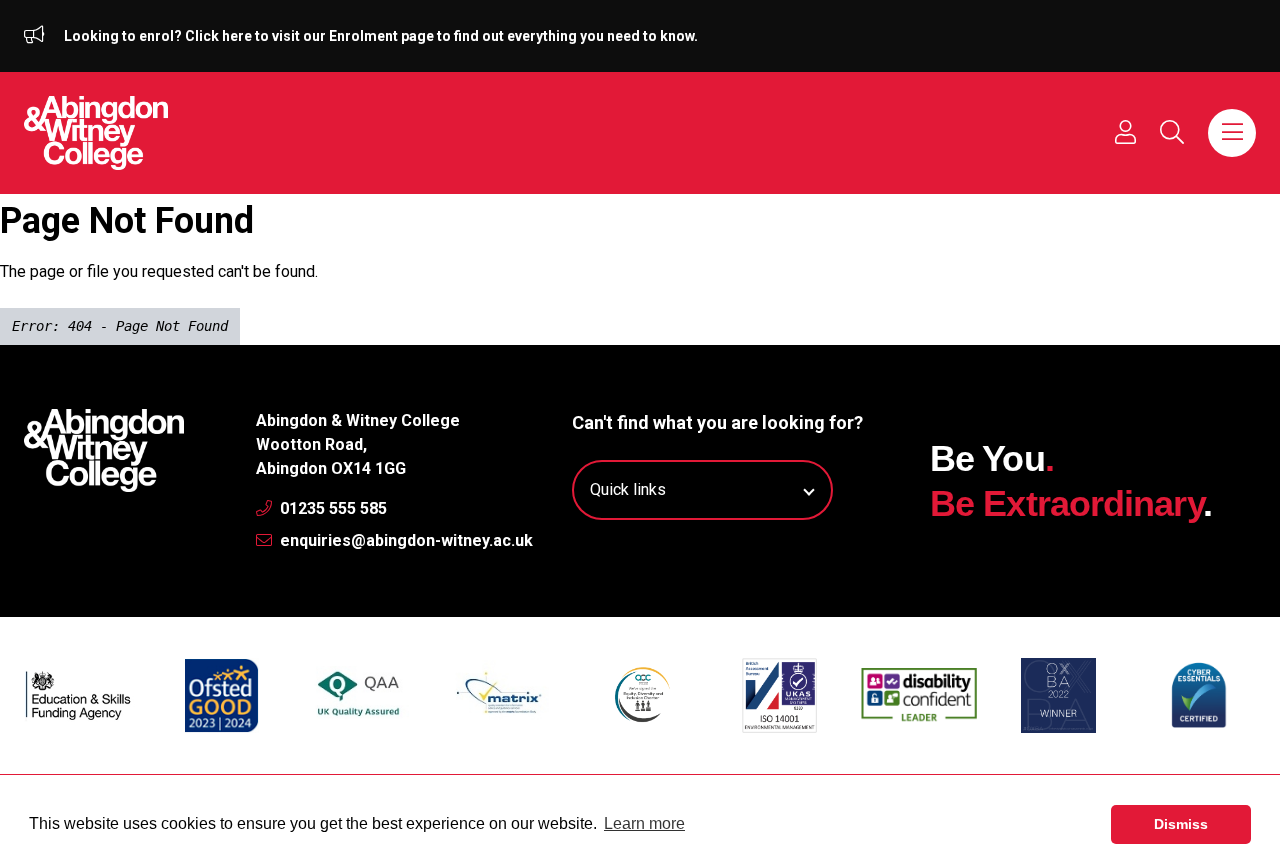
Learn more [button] (644, 823)
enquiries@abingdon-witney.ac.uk (404, 540)
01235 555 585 (331, 508)
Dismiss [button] (1181, 824)
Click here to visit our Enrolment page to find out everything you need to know (439, 36)
